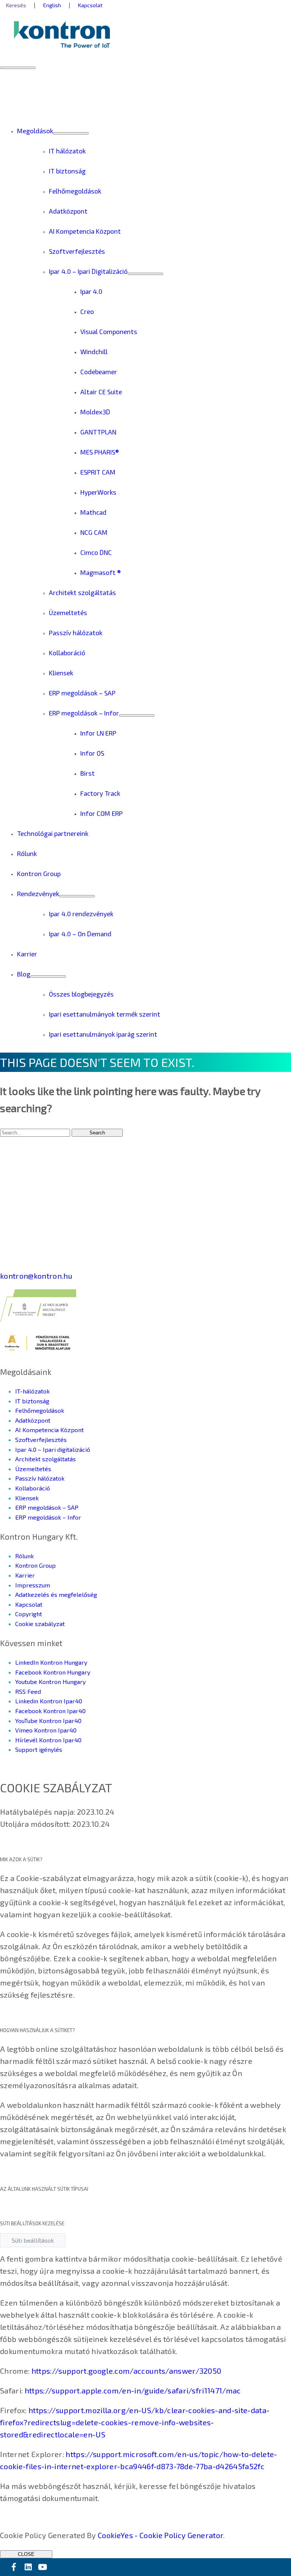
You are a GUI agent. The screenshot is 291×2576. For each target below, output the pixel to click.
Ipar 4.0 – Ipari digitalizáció (53, 1449)
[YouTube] (42, 2567)
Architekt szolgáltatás (45, 1459)
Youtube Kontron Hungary (50, 1682)
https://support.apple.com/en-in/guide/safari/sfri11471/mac (133, 2390)
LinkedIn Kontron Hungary (51, 1662)
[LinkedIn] (28, 2567)
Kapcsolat (29, 1604)
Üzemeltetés (33, 1469)
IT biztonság (32, 1401)
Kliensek (27, 1498)
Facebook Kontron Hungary (53, 1672)
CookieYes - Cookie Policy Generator (161, 2535)
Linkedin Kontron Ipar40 (49, 1701)
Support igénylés (39, 1749)
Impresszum (33, 1585)
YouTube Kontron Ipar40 (48, 1721)
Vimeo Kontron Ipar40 (46, 1730)
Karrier (25, 1575)
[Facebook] (14, 2567)
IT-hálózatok (32, 1391)
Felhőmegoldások (40, 1410)
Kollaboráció (33, 1488)
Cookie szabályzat (40, 1624)
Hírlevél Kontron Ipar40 (48, 1740)
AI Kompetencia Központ (49, 1430)
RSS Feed (28, 1691)
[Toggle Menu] (71, 133)
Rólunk (24, 1556)
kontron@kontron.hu (36, 1276)
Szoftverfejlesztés (41, 1440)
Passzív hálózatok (40, 1478)
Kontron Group (35, 1565)
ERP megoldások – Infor (48, 1517)
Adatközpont (33, 1420)
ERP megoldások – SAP (47, 1507)
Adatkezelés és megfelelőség (56, 1594)
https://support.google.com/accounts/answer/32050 (127, 2371)
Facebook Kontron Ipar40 (50, 1711)
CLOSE (26, 2554)
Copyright (29, 1614)
